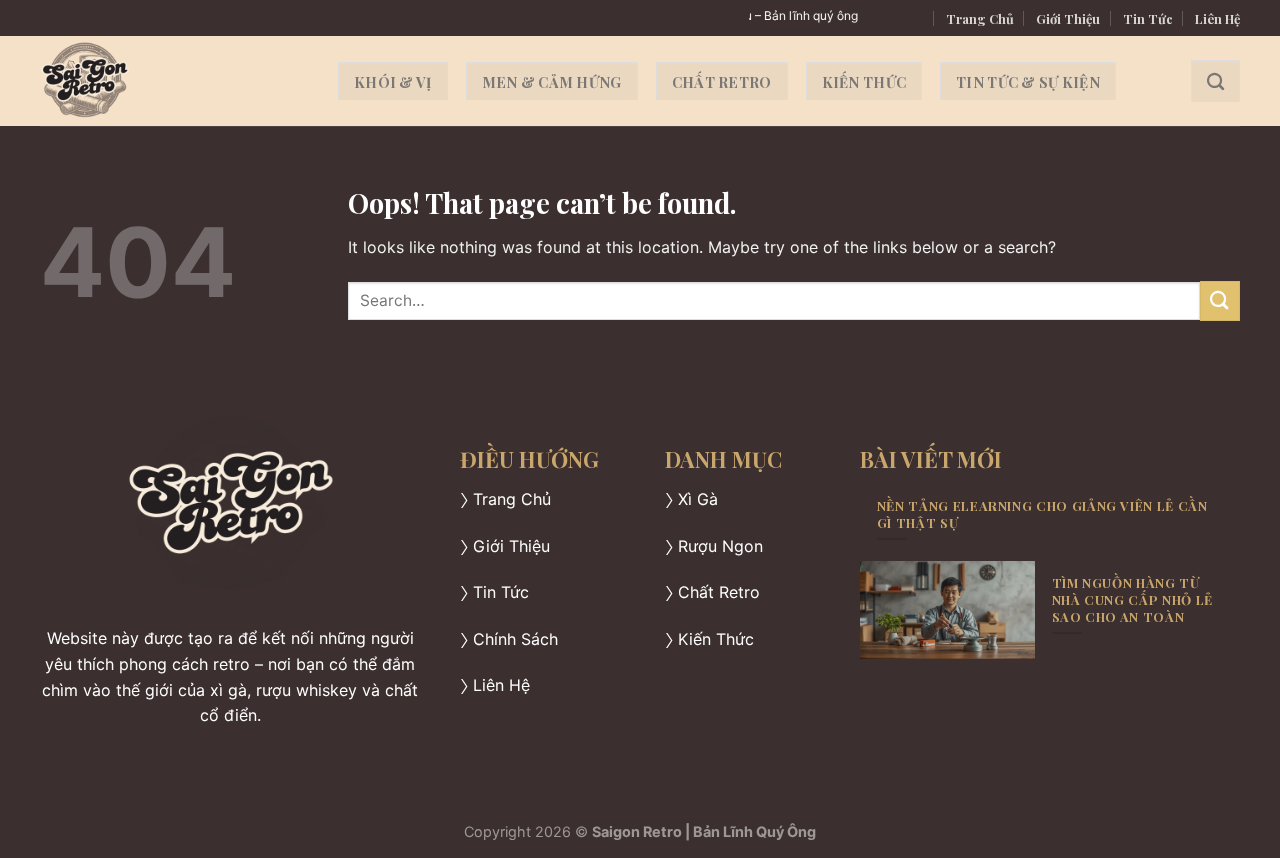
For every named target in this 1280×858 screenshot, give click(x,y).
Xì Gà (698, 499)
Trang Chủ (980, 18)
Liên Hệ (1217, 18)
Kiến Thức (864, 82)
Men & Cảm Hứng (552, 82)
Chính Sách (515, 639)
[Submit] (1220, 300)
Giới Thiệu (1068, 18)
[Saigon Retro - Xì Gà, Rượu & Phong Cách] (174, 81)
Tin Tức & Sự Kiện (1028, 82)
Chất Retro (722, 82)
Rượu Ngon (720, 546)
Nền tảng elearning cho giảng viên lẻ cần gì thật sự (1042, 514)
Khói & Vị (393, 82)
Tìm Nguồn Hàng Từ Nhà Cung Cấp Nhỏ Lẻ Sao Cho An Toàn (1132, 599)
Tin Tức (1148, 18)
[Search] (1215, 81)
